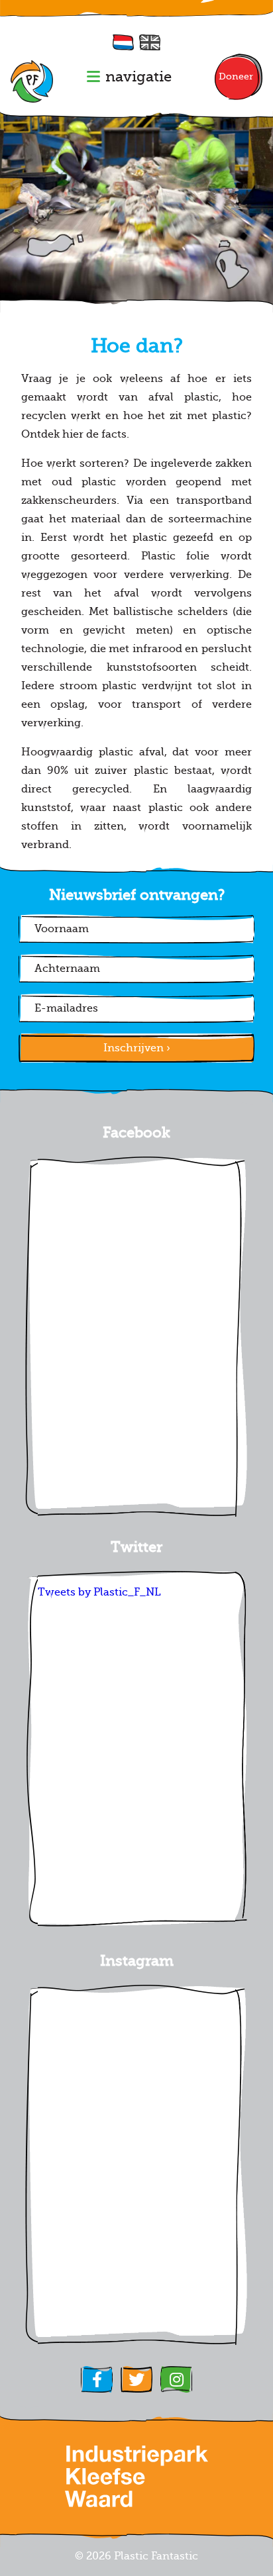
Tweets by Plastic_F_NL (99, 1592)
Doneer (236, 76)
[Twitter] (136, 2379)
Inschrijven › (137, 1048)
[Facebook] (97, 2379)
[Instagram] (176, 2379)
